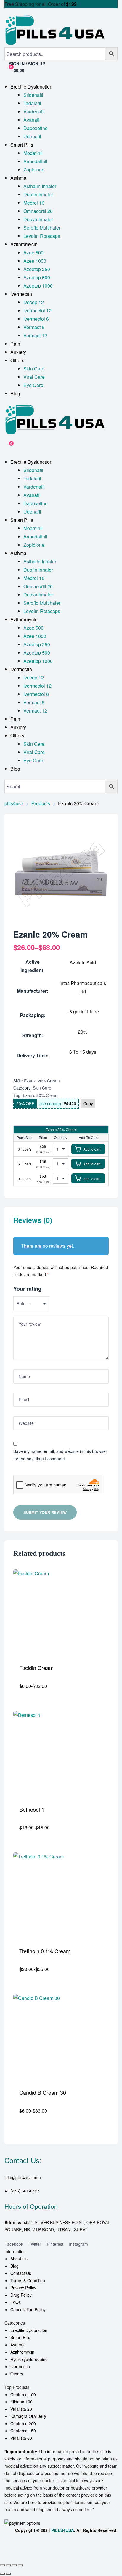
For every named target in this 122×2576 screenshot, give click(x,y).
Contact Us (21, 2273)
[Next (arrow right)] (8, 2574)
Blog (15, 2266)
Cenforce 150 (23, 2431)
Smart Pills (20, 2337)
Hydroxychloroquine (29, 2359)
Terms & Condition (28, 2280)
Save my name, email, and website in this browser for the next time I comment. (60, 1455)
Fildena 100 (21, 2402)
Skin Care (42, 1088)
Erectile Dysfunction (29, 2330)
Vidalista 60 (21, 2438)
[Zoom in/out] (2, 2565)
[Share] (14, 2565)
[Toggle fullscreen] (8, 2565)
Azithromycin (22, 2352)
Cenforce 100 (23, 2394)
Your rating (27, 1289)
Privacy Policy (23, 2288)
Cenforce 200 (23, 2423)
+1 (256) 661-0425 (22, 2191)
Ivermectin (20, 2366)
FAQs (16, 2302)
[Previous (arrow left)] (2, 2574)
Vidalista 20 (21, 2409)
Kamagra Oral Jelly (28, 2416)
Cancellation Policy (28, 2309)
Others (17, 2374)
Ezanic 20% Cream (41, 1095)
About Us (19, 2259)
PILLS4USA (63, 2530)
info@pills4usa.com (23, 2177)
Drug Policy (21, 2295)
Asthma (17, 2345)
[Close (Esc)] (20, 2565)
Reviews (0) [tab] (33, 1220)
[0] (7, 446)
